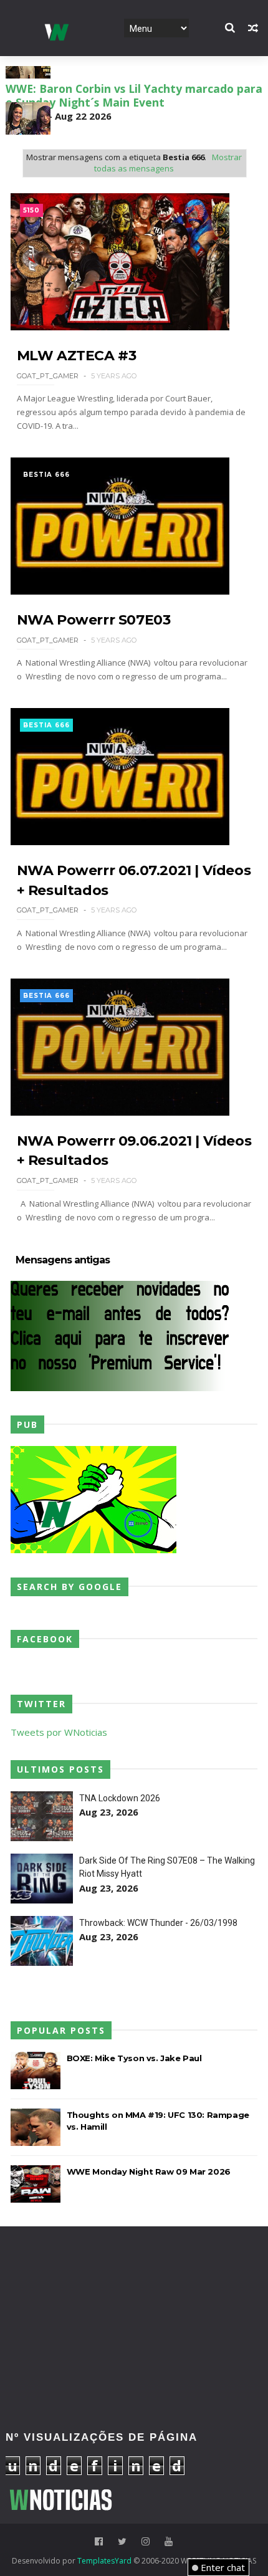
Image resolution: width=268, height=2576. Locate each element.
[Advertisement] (134, 2280)
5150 (31, 210)
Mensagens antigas (63, 1260)
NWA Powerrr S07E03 (94, 620)
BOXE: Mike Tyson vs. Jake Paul (134, 2058)
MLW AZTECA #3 (77, 356)
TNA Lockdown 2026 (120, 1798)
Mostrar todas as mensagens (168, 163)
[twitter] (122, 2541)
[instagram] (146, 2541)
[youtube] (169, 2541)
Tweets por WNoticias (59, 1732)
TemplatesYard (104, 2561)
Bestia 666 (46, 475)
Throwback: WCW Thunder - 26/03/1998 (158, 1923)
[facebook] (99, 2541)
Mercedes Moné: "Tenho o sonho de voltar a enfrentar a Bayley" (127, 128)
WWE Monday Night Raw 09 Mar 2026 (149, 2171)
